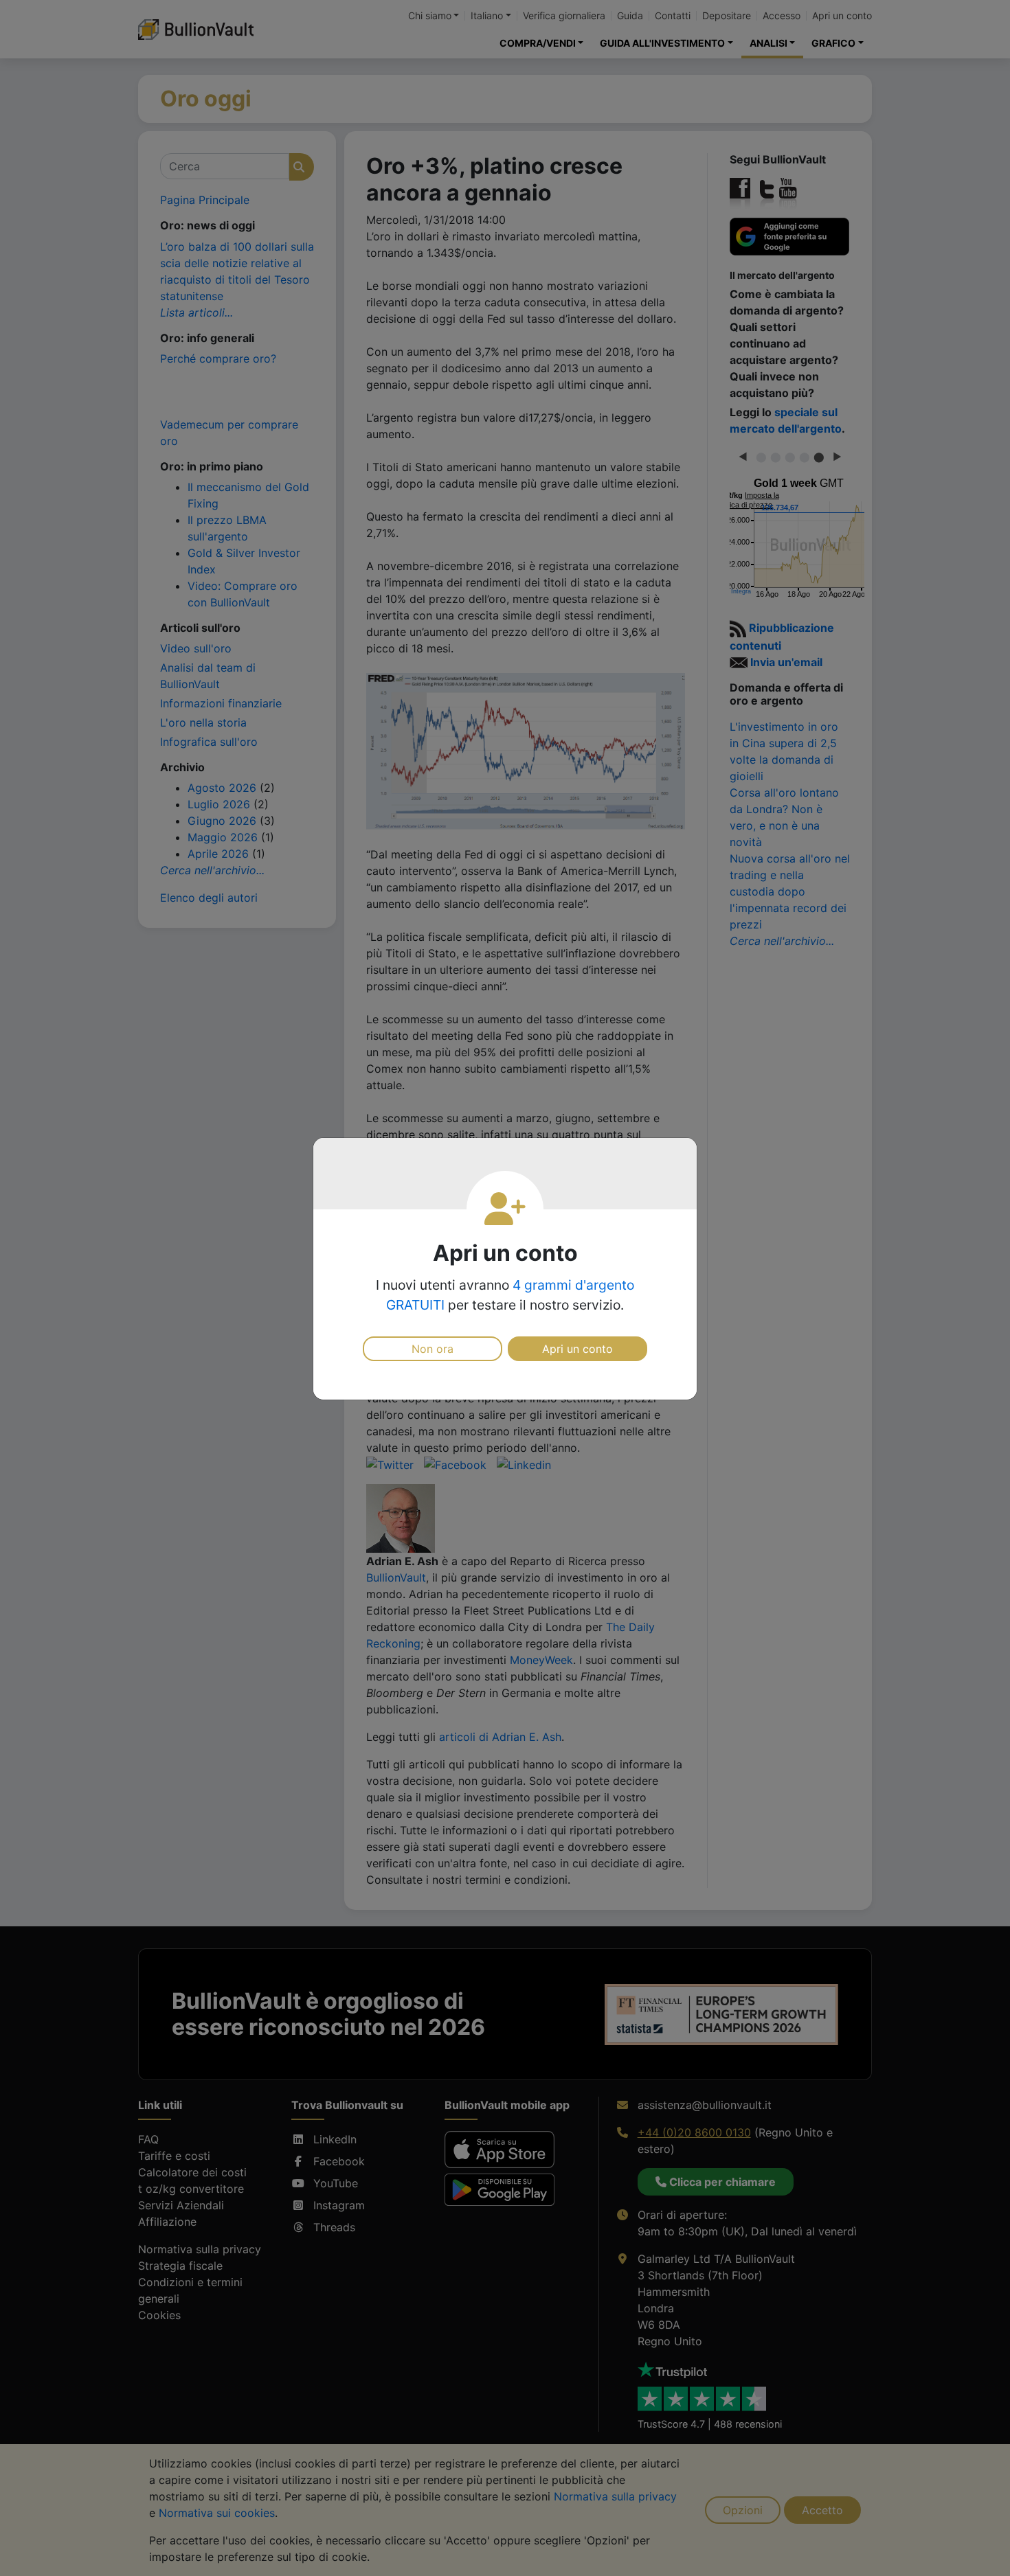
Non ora (433, 1349)
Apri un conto (577, 1349)
